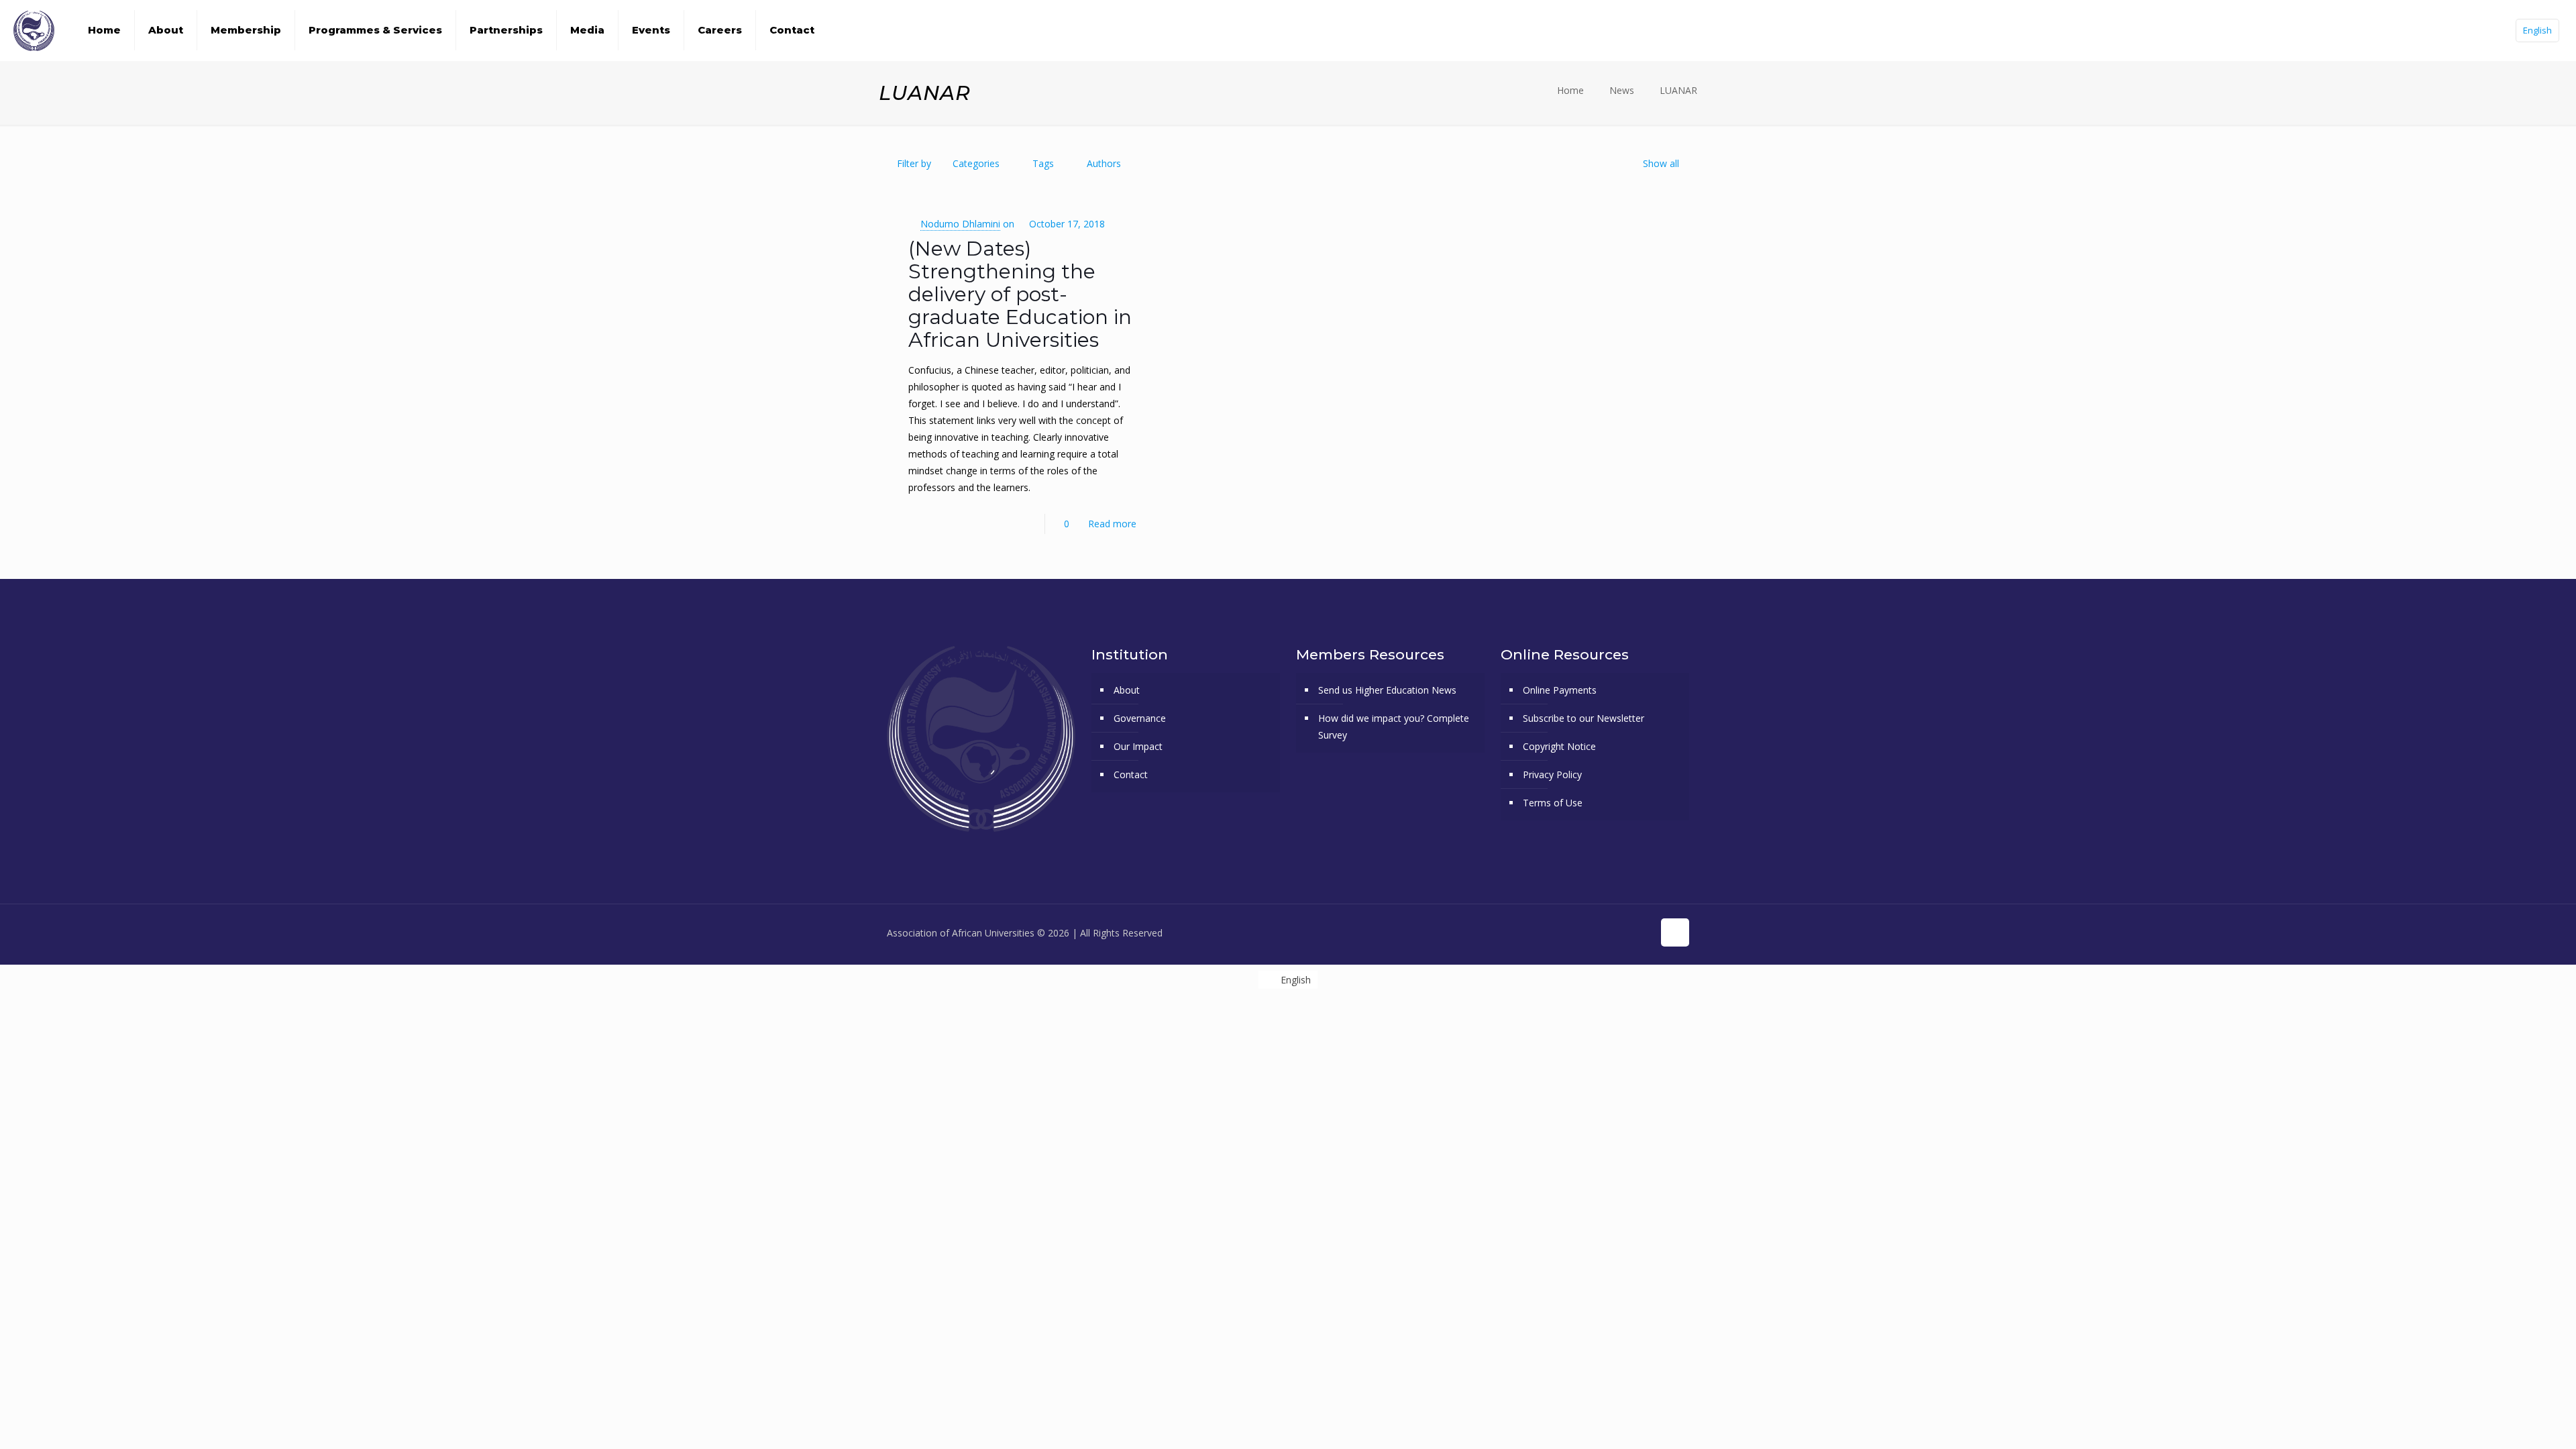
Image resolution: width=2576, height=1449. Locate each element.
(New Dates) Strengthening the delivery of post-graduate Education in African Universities (1020, 294)
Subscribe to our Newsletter (1584, 718)
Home (1570, 90)
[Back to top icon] (1675, 932)
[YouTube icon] (1600, 932)
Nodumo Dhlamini (960, 224)
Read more (1112, 524)
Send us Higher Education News (1387, 690)
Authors (1104, 163)
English (2537, 30)
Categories (976, 163)
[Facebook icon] (1572, 932)
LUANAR (1678, 90)
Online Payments (1560, 690)
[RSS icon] (1643, 932)
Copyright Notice (1559, 746)
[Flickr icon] (1614, 932)
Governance (1140, 718)
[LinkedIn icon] (1628, 932)
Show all (1661, 163)
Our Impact (1138, 746)
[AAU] (34, 30)
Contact (1131, 774)
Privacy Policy (1552, 774)
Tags (1043, 163)
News (1622, 90)
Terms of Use (1553, 803)
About (1127, 690)
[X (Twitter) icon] (1586, 932)
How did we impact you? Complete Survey (1394, 727)
